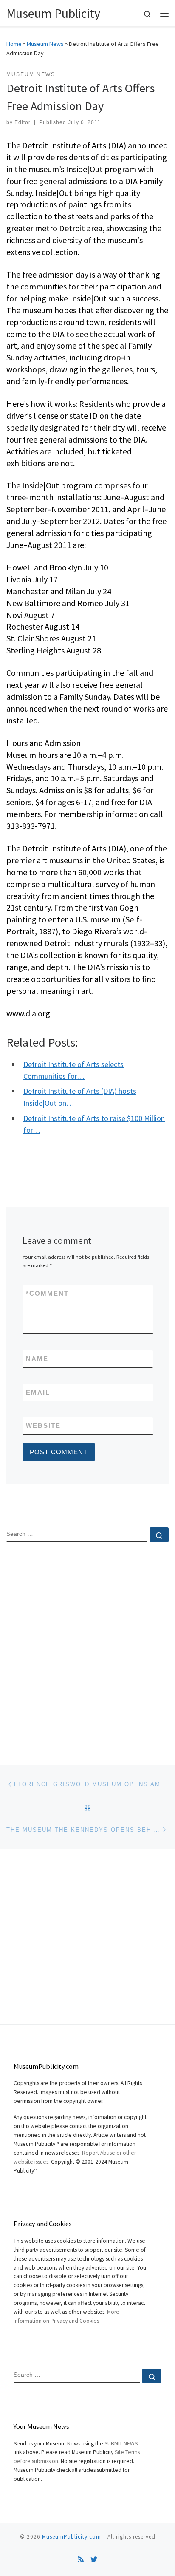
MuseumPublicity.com (72, 2537)
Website (43, 1426)
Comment (47, 1293)
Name (37, 1359)
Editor (23, 122)
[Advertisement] (87, 1646)
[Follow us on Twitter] (94, 2560)
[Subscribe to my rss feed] (81, 2560)
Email (38, 1392)
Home (14, 44)
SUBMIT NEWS (121, 2444)
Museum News (45, 44)
